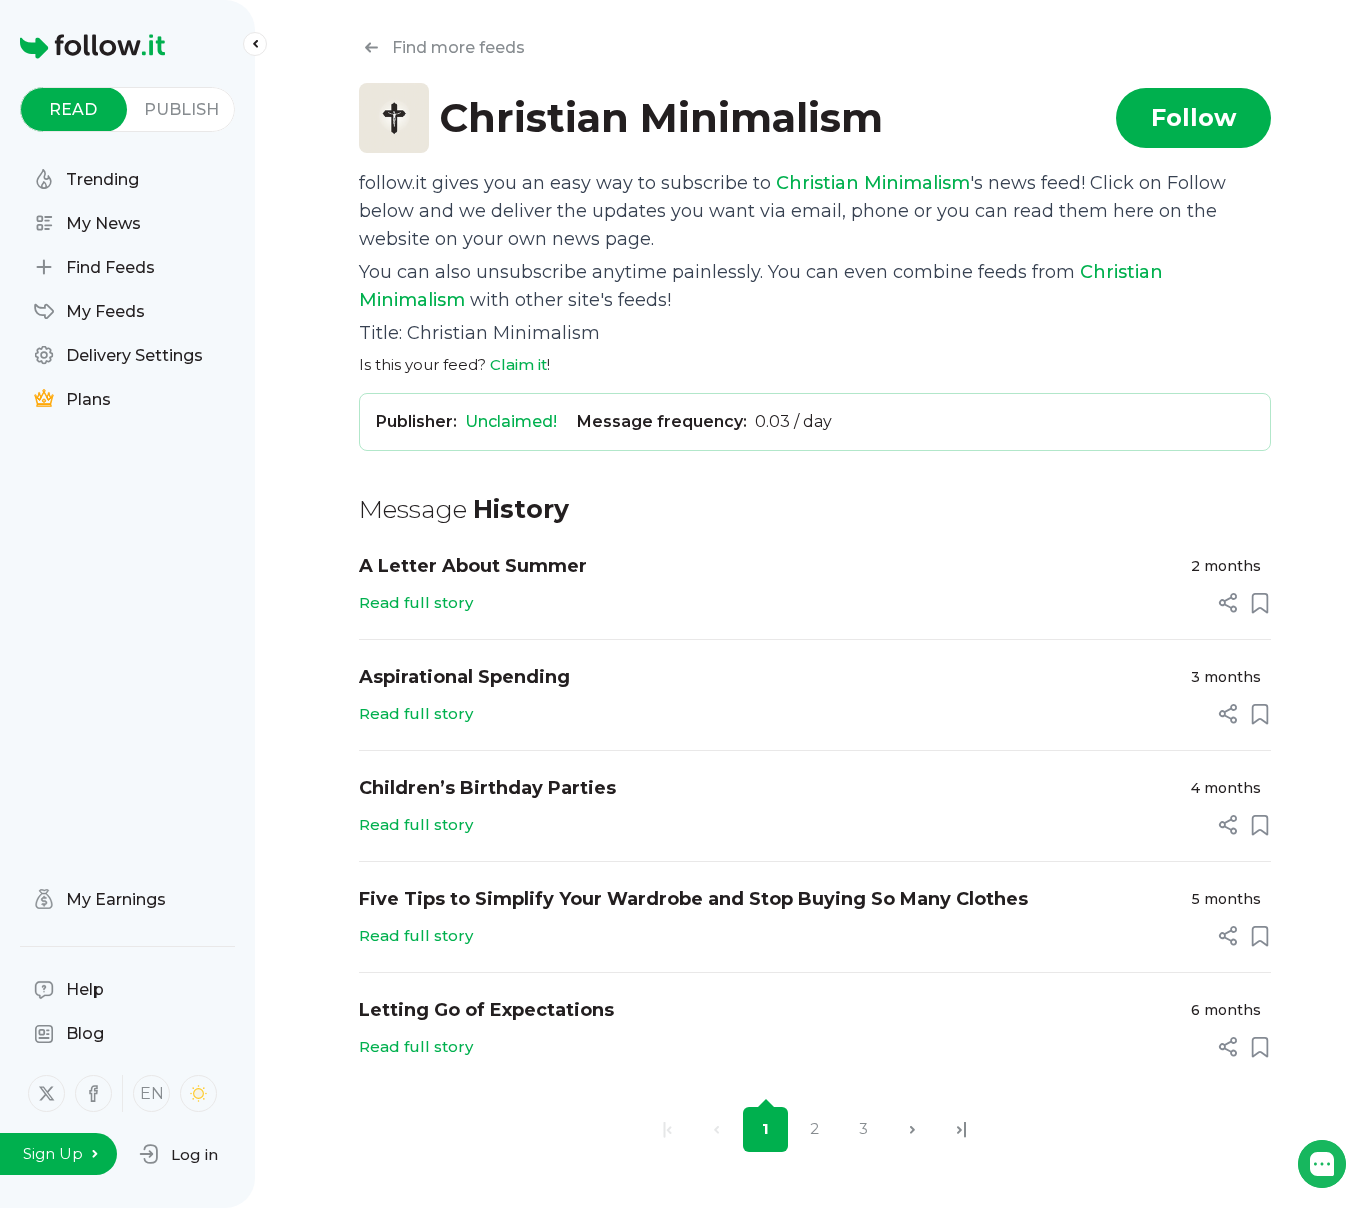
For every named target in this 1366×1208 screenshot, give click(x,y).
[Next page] (912, 1129)
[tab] (73, 109)
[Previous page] (716, 1129)
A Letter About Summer (473, 566)
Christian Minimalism (873, 183)
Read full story (416, 602)
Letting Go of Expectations (486, 1010)
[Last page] (961, 1129)
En (152, 1093)
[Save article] (1260, 603)
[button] (178, 1154)
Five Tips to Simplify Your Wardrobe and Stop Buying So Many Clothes (693, 899)
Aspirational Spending (464, 677)
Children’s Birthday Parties (487, 788)
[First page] (667, 1129)
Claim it (518, 364)
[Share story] (1228, 603)
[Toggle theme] (198, 1093)
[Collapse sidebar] (255, 44)
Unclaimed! (511, 421)
